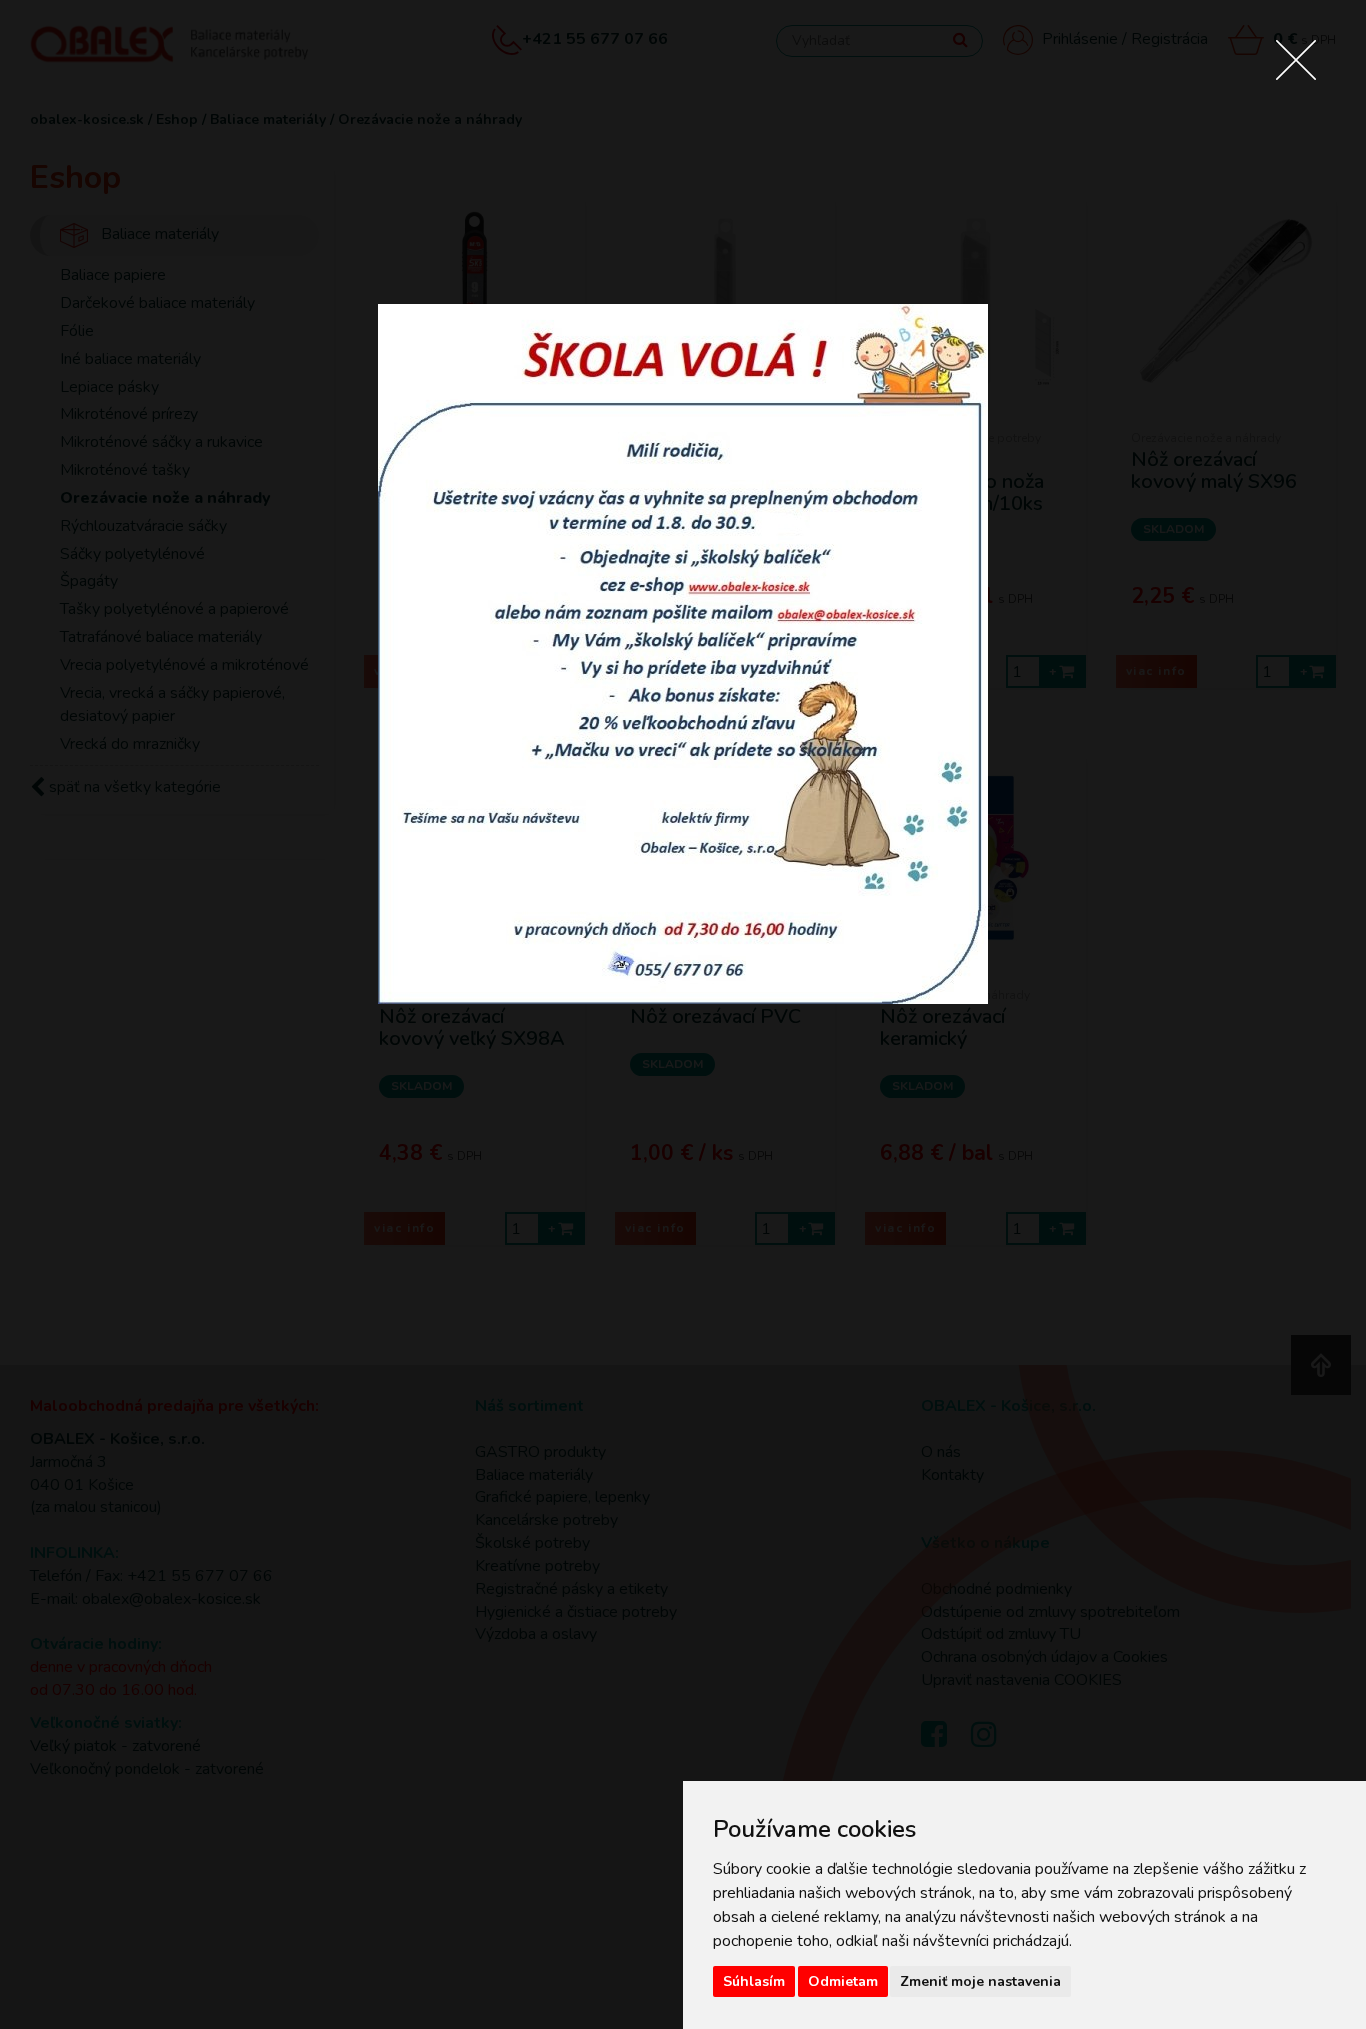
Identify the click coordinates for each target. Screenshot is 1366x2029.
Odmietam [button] (843, 1981)
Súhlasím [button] (754, 1981)
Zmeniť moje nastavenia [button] (980, 1981)
